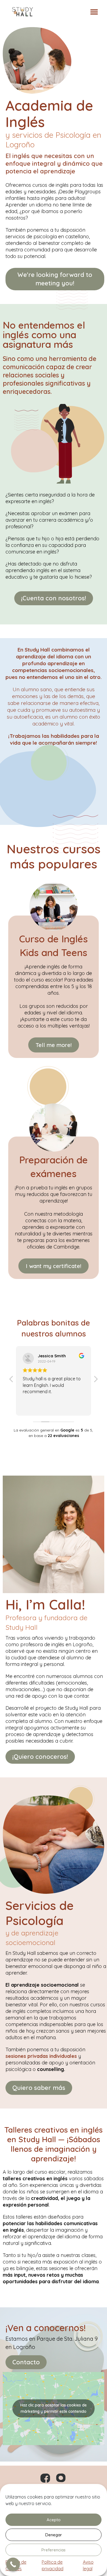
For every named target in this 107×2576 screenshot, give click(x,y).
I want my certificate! (54, 1266)
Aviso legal (88, 2565)
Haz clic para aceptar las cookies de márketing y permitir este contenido (54, 2408)
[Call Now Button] (13, 2564)
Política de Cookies (16, 2565)
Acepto (54, 2520)
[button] (94, 12)
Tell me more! (54, 1045)
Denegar (54, 2535)
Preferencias (54, 2550)
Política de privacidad (53, 2565)
